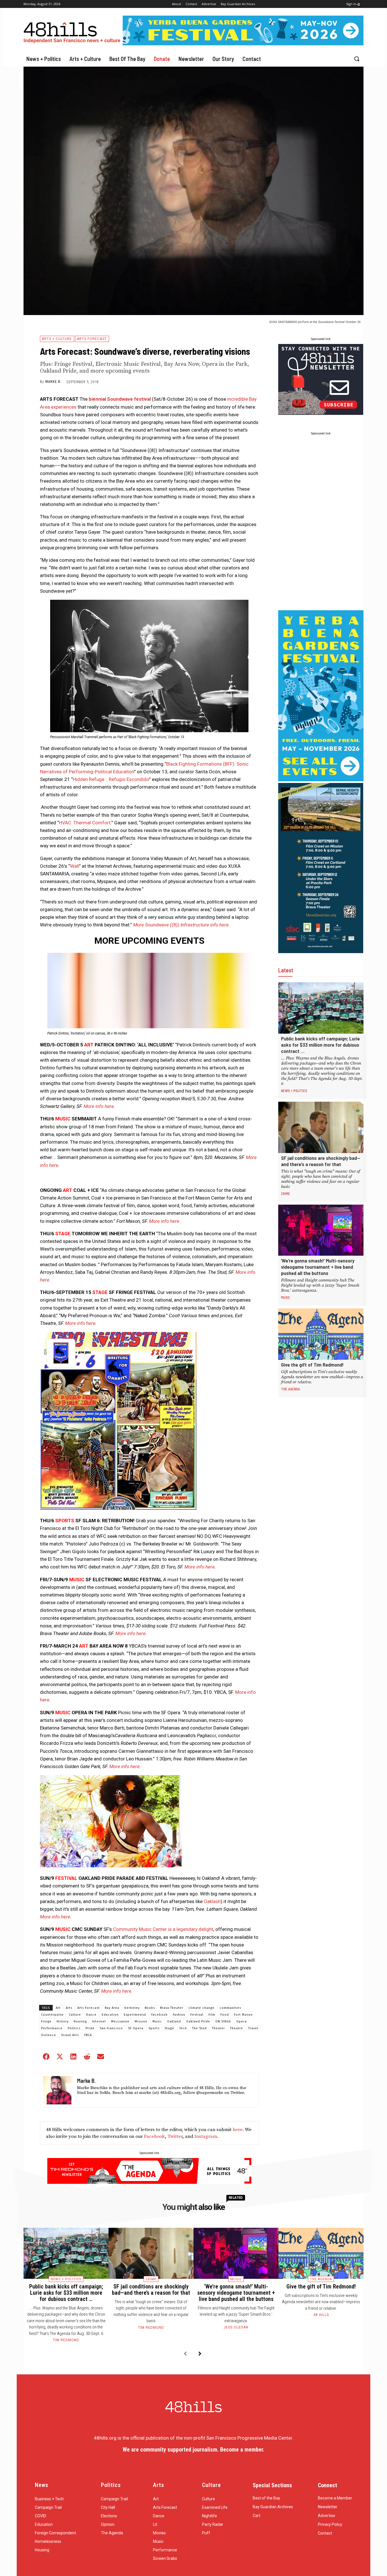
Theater (218, 2028)
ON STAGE (223, 2021)
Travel (253, 2028)
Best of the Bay (266, 2498)
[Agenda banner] (149, 2182)
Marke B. (53, 382)
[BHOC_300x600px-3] (321, 951)
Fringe (46, 2021)
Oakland (174, 2021)
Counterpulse (52, 2015)
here (238, 2130)
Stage (169, 2028)
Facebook (160, 2015)
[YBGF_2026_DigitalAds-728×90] (243, 44)
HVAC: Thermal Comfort (85, 823)
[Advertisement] (321, 523)
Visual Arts (70, 2035)
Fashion (179, 2015)
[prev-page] (185, 2354)
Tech (183, 2028)
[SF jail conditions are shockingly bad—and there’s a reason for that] (321, 1127)
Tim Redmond (66, 2340)
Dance (91, 2015)
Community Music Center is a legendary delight (163, 1929)
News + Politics (294, 1091)
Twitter (175, 2136)
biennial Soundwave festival (120, 399)
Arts (69, 2008)
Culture (75, 2015)
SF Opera (136, 2028)
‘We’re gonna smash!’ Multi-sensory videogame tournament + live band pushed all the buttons (318, 1267)
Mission (141, 2021)
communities (230, 2008)
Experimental (135, 2015)
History (63, 2021)
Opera (242, 2021)
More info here (99, 1106)
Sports (154, 2028)
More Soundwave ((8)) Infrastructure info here (181, 925)
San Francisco (111, 2028)
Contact (325, 2533)
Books (150, 2008)
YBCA (88, 2035)
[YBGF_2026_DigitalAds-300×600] (321, 780)
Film (212, 2015)
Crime (286, 1194)
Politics (74, 2028)
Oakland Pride (198, 2021)
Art (58, 2008)
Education (110, 2015)
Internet (99, 2021)
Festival (197, 2015)
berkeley (132, 2008)
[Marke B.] (57, 2090)
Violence (49, 2035)
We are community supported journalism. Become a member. (193, 2450)
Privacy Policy (330, 2524)
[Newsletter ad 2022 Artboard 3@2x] (321, 413)
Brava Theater (172, 2008)
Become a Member (335, 2498)
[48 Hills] (73, 31)
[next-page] (200, 2354)
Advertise (327, 2516)
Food (225, 2015)
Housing (80, 2021)
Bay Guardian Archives (273, 2507)
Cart (257, 2516)
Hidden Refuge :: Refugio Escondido (111, 779)
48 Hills (321, 2315)
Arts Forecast (92, 339)
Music (157, 2021)
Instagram (206, 2136)
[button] (357, 59)
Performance (52, 2028)
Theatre (237, 2028)
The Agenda (291, 1389)
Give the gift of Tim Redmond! (312, 1365)
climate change (201, 2008)
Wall (75, 866)
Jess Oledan (236, 2327)
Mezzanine (120, 2021)
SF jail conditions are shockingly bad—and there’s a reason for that (321, 1161)
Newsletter (328, 2507)
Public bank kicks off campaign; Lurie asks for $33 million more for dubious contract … (320, 1045)
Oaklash (212, 1901)
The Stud (199, 2028)
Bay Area (112, 2008)
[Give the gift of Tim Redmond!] (321, 1334)
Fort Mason (243, 2015)
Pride (90, 2028)
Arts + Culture (57, 339)
